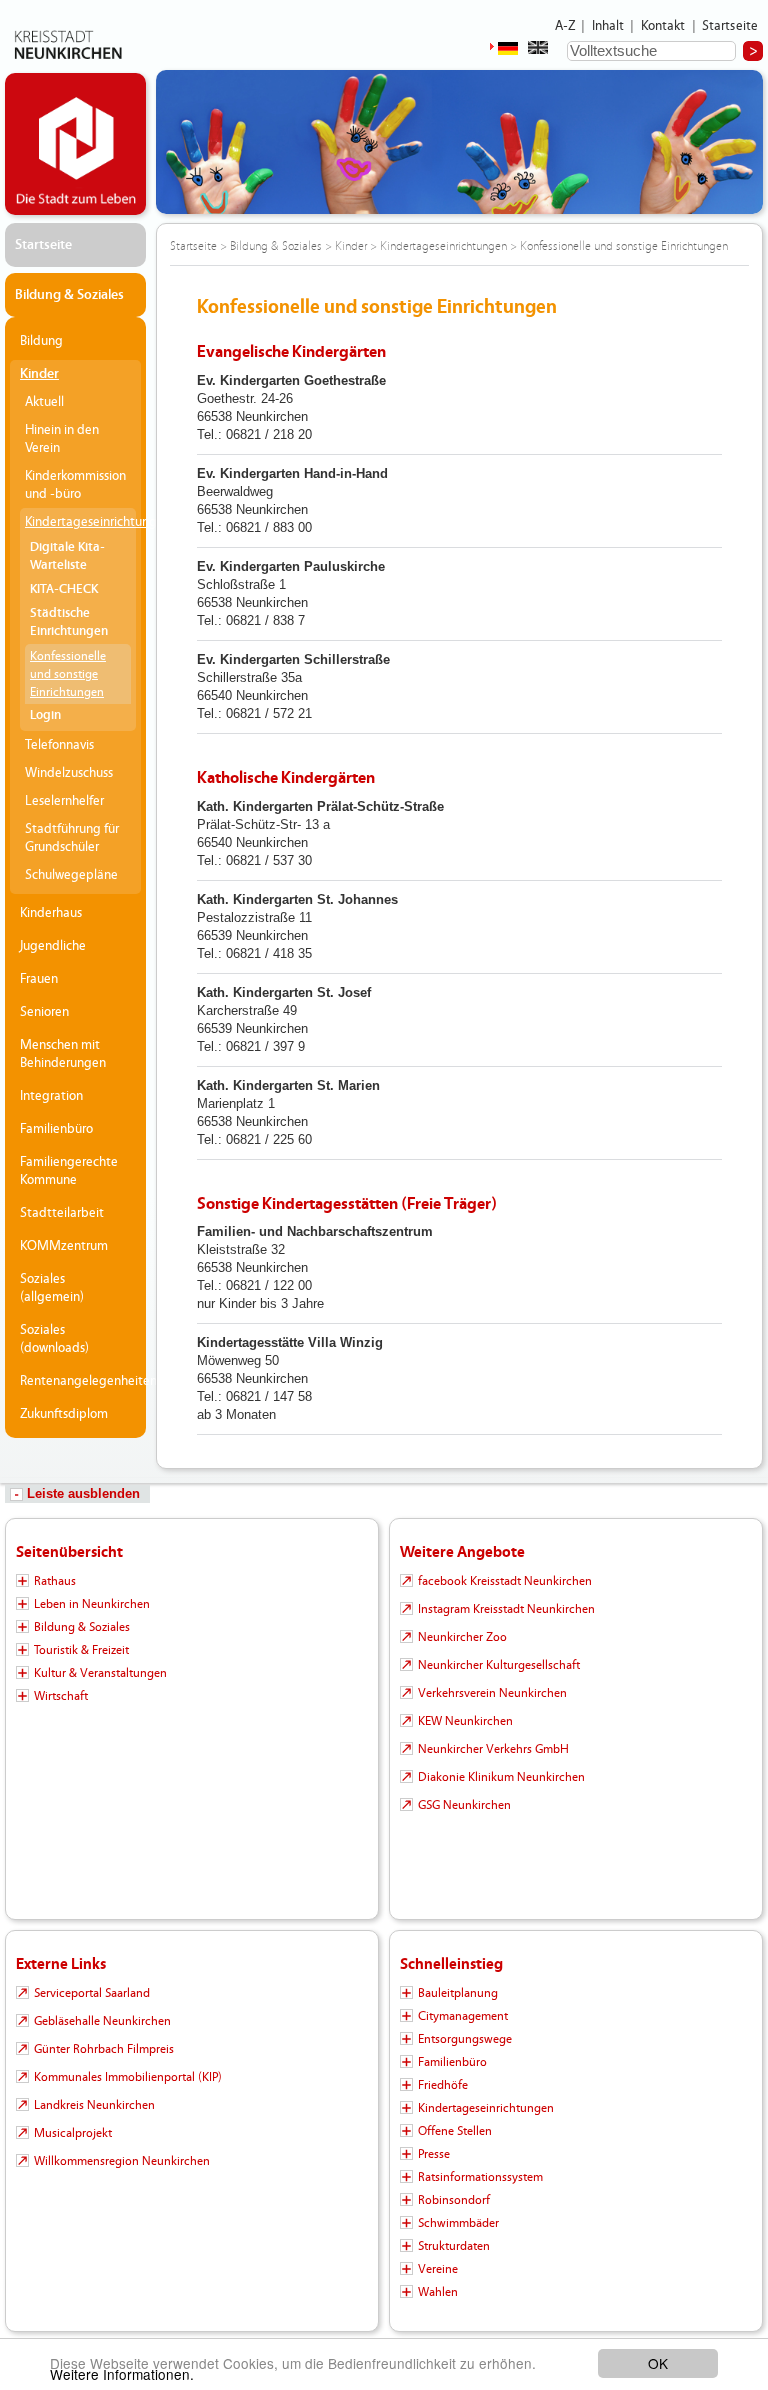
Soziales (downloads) (54, 1339)
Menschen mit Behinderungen (63, 1054)
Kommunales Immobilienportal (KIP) (128, 2077)
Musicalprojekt (73, 2133)
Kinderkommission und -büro (75, 485)
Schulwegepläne (71, 875)
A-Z (565, 26)
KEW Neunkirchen (465, 1721)
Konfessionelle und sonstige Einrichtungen (68, 674)
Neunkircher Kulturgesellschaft (499, 1665)
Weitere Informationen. (122, 2374)
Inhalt (608, 26)
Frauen (39, 979)
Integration (51, 1096)
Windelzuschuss (69, 773)
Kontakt (663, 26)
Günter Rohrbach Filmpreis (104, 2049)
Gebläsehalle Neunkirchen (102, 2021)
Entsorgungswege (465, 2039)
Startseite (730, 26)
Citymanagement (463, 2016)
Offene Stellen (455, 2131)
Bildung (41, 341)
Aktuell (44, 402)
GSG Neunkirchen (464, 1805)
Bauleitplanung (458, 1993)
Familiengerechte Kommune (69, 1171)
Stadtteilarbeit (62, 1213)
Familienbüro (56, 1129)
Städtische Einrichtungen (69, 622)
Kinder (39, 374)
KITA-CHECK (64, 589)
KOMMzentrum (64, 1246)
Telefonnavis (59, 745)
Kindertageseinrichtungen (80, 522)
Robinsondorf (454, 2200)
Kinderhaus (51, 913)
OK (658, 2363)
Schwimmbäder (458, 2223)
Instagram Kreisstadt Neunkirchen (506, 1609)
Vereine (438, 2269)
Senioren (44, 1012)
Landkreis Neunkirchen (94, 2105)
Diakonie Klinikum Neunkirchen (501, 1777)
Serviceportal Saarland (92, 1993)
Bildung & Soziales (69, 295)
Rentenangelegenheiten (80, 1381)
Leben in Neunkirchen (92, 1604)
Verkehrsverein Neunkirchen (492, 1693)
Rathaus (55, 1581)
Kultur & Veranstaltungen (100, 1673)
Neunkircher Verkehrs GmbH (493, 1749)
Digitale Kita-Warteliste (67, 556)
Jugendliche (53, 946)
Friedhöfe (443, 2085)
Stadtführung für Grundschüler (72, 838)
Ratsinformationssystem (480, 2177)
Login (45, 715)
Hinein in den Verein (62, 439)
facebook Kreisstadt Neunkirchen (505, 1581)
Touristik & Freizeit (81, 1650)
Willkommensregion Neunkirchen (122, 2161)
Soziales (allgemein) (52, 1288)
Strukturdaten (454, 2246)
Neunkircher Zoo (462, 1637)
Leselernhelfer (64, 801)
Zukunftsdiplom (64, 1414)
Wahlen (438, 2292)
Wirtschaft (61, 1696)
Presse (434, 2154)
